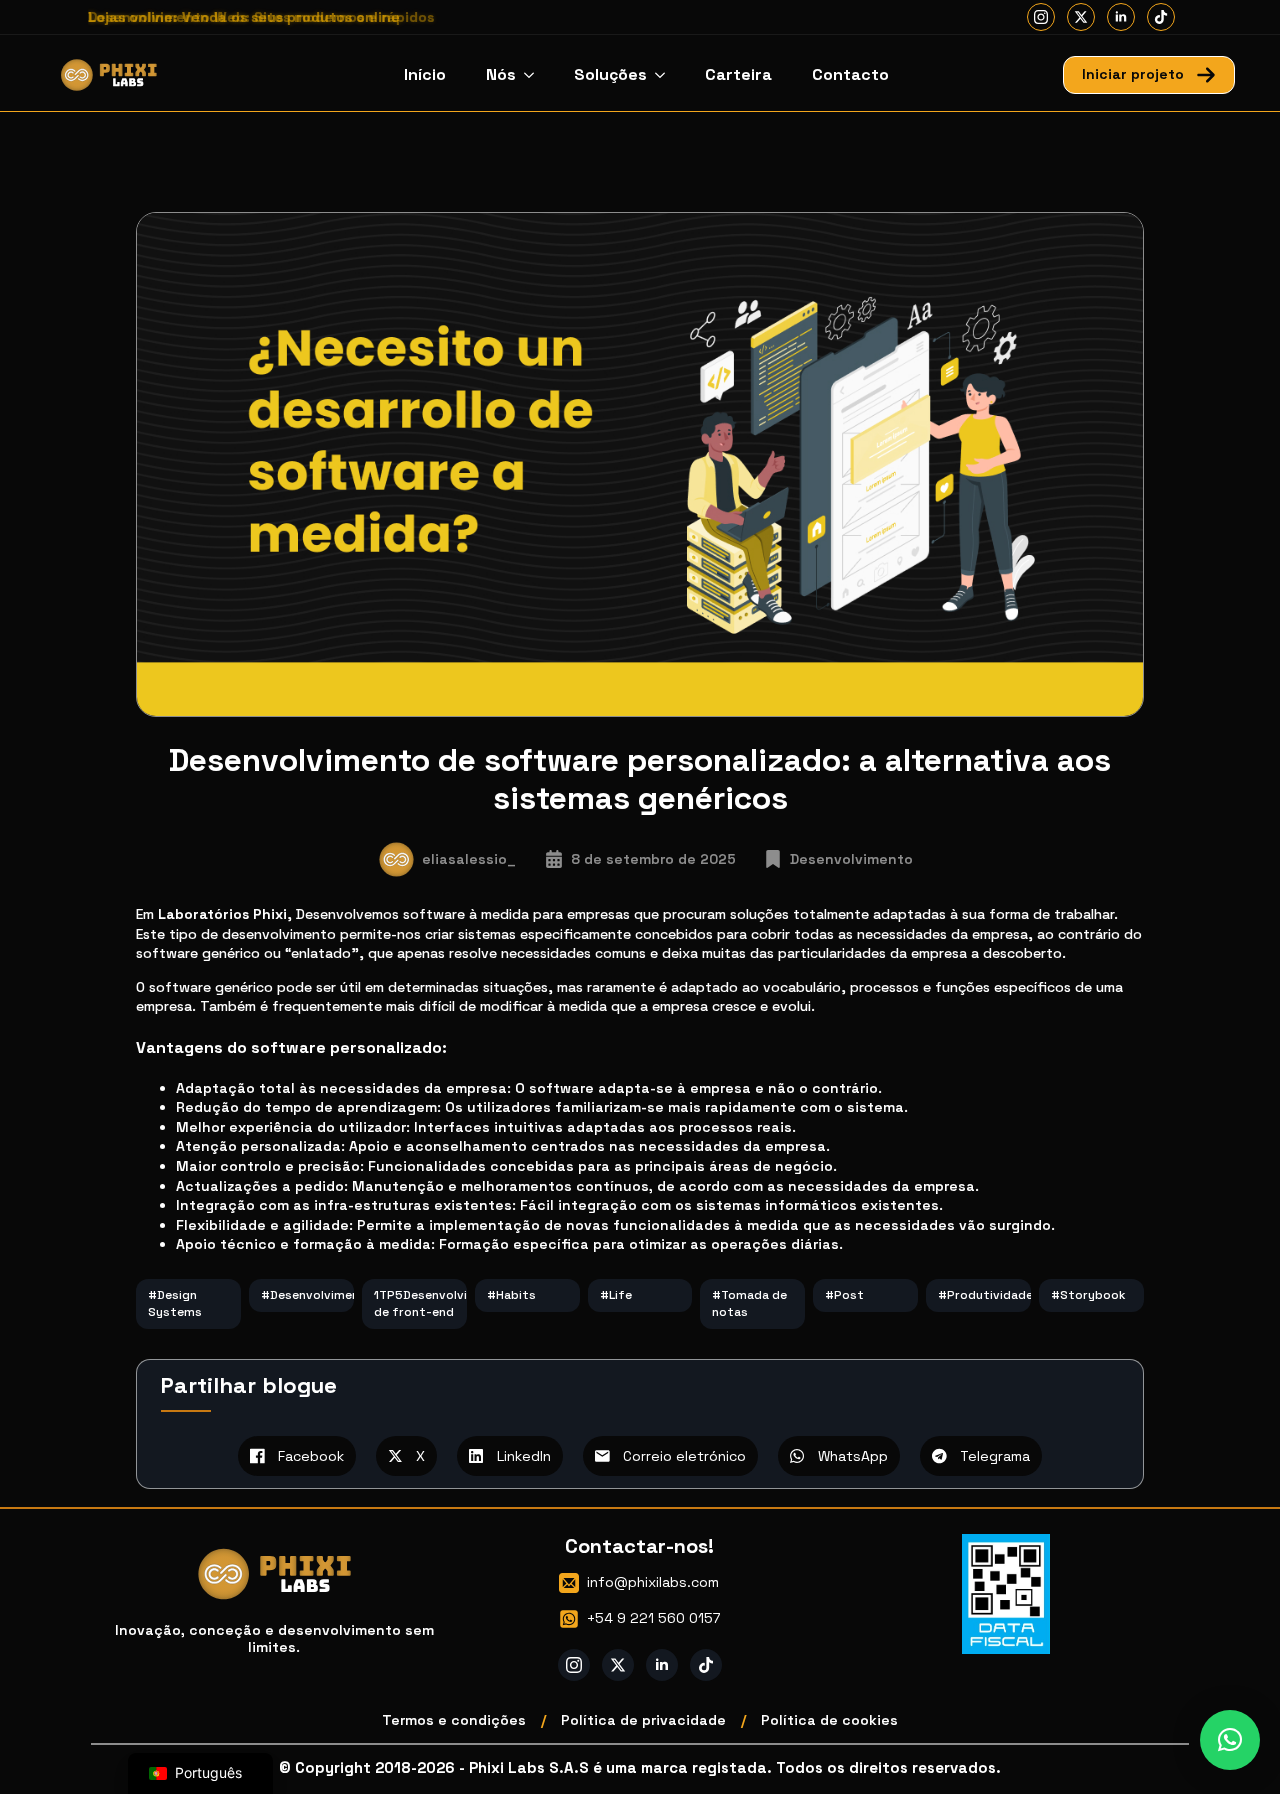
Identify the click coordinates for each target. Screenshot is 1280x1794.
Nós (501, 74)
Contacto (850, 74)
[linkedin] (1121, 17)
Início (425, 74)
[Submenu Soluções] (666, 75)
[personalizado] (1161, 17)
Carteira (738, 74)
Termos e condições (454, 1720)
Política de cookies (829, 1720)
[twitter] (1081, 17)
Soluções (610, 74)
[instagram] (1041, 17)
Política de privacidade (643, 1720)
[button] (1230, 1740)
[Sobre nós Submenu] (535, 75)
